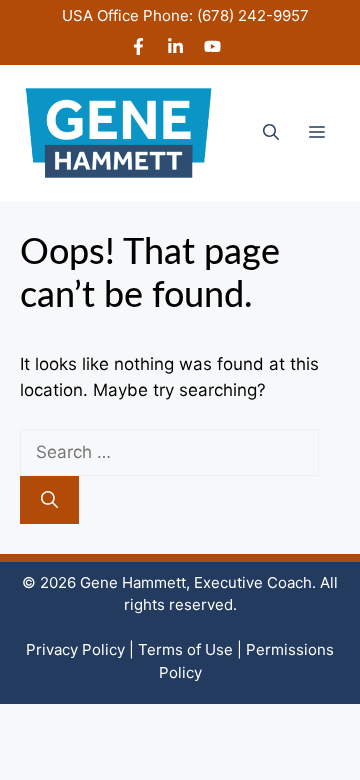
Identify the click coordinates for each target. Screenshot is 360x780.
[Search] (49, 500)
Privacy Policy (75, 649)
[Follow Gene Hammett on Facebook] (138, 49)
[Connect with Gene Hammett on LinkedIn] (175, 49)
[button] (271, 133)
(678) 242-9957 (253, 15)
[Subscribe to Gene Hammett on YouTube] (212, 49)
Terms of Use (185, 649)
